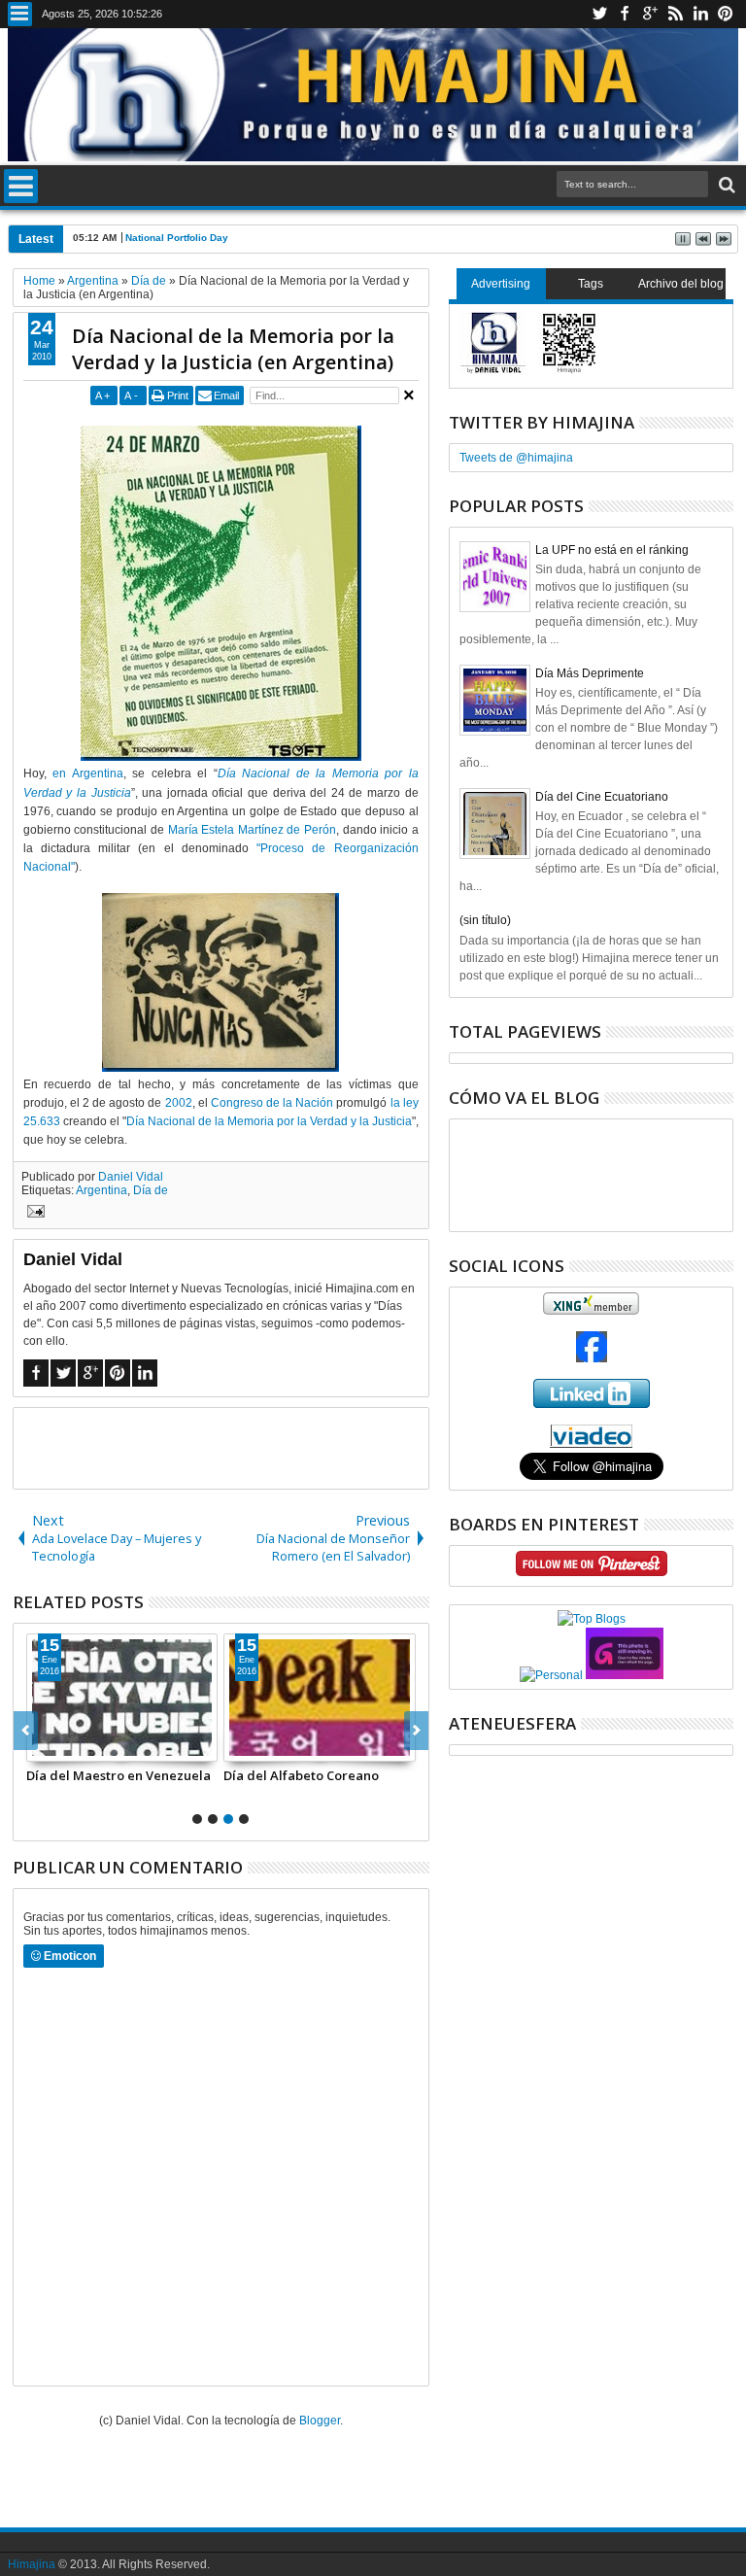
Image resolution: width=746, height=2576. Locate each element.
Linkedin (700, 14)
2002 (179, 1103)
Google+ (650, 14)
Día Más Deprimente (590, 673)
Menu (20, 14)
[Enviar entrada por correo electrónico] (33, 1214)
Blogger (320, 2421)
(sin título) (485, 920)
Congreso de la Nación (272, 1103)
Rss (675, 14)
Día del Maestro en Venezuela (119, 1775)
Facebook (625, 14)
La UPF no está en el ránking (612, 550)
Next (26, 1731)
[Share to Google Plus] (85, 1746)
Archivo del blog (681, 284)
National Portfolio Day (177, 238)
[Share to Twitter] (63, 1746)
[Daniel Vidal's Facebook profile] (592, 1358)
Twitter (599, 14)
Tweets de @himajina (516, 458)
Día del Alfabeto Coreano (301, 1775)
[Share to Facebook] (42, 1746)
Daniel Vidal (131, 1177)
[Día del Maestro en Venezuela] (122, 1698)
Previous (416, 1731)
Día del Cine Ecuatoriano (602, 797)
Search (725, 185)
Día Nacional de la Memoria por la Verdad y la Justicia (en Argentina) (233, 349)
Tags (591, 284)
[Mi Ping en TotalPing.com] (625, 1675)
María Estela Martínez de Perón (252, 830)
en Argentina (88, 773)
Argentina (102, 1190)
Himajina (32, 2564)
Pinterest (726, 14)
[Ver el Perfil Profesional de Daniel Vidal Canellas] (591, 1444)
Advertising (501, 284)
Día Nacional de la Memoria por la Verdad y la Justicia (269, 1121)
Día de (151, 1190)
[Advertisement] (241, 1447)
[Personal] (551, 1675)
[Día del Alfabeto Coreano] (320, 1698)
